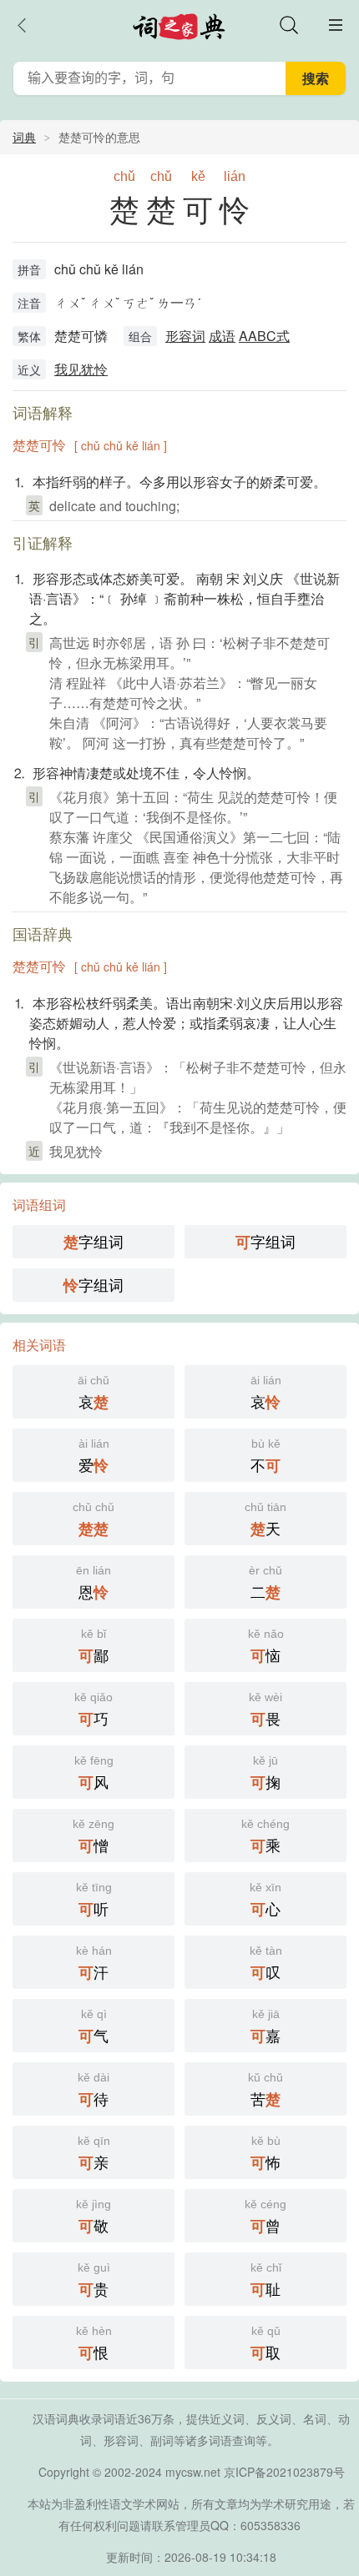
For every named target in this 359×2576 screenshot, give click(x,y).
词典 (24, 137)
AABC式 (264, 336)
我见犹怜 (81, 369)
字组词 (94, 1241)
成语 (222, 336)
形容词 (185, 336)
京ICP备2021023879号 (284, 2472)
